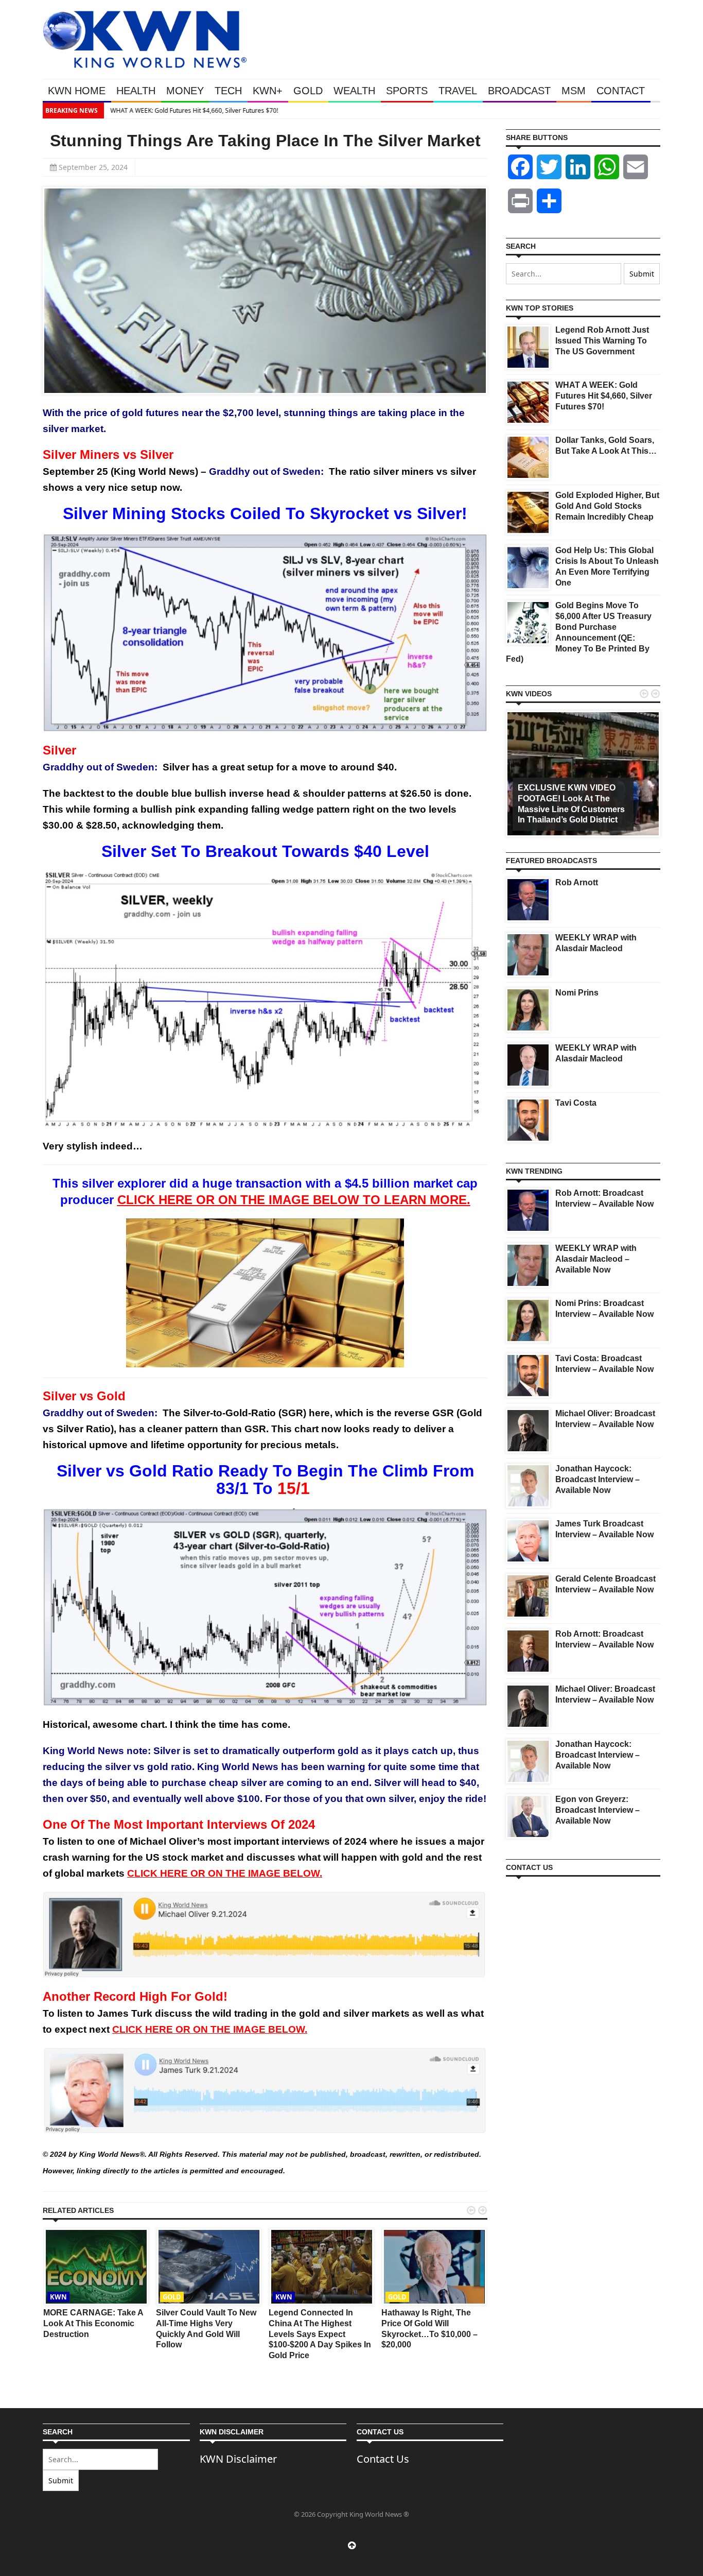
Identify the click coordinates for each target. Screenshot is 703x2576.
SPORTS (407, 91)
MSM (574, 91)
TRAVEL (458, 91)
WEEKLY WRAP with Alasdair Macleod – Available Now (596, 1259)
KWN (58, 2297)
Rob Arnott (577, 882)
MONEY (185, 91)
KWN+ (268, 91)
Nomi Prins (577, 993)
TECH (228, 91)
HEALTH (136, 91)
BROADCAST (519, 91)
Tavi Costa (576, 1103)
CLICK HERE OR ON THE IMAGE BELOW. (225, 1873)
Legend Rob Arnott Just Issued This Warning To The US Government (602, 341)
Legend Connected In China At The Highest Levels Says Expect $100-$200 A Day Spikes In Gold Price (320, 2334)
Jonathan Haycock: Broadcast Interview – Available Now (597, 1479)
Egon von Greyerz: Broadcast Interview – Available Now (597, 1810)
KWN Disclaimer (238, 2459)
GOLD (308, 91)
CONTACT (621, 91)
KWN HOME (77, 91)
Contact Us (383, 2459)
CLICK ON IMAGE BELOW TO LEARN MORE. (294, 1200)
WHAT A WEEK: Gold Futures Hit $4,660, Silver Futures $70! (194, 110)
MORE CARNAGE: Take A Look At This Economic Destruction (93, 2323)
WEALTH (354, 91)
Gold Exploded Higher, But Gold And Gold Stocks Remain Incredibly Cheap (607, 506)
